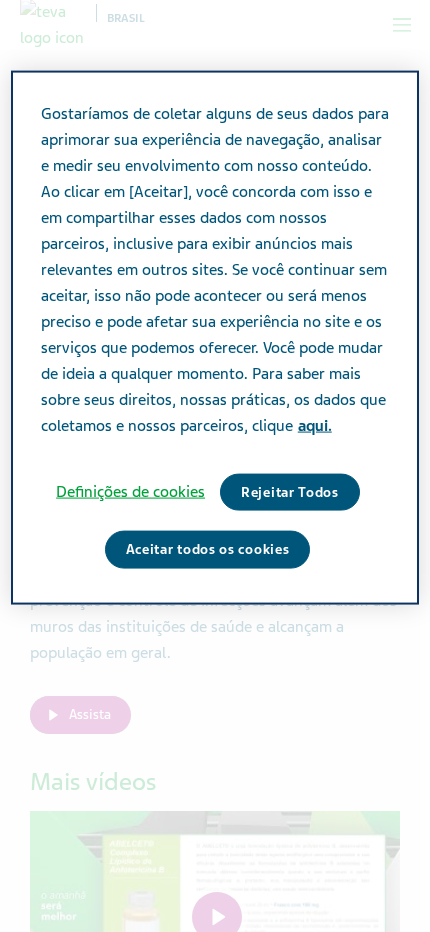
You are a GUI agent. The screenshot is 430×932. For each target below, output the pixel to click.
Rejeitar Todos (290, 491)
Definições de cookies (130, 491)
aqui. (315, 425)
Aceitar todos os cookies (208, 549)
